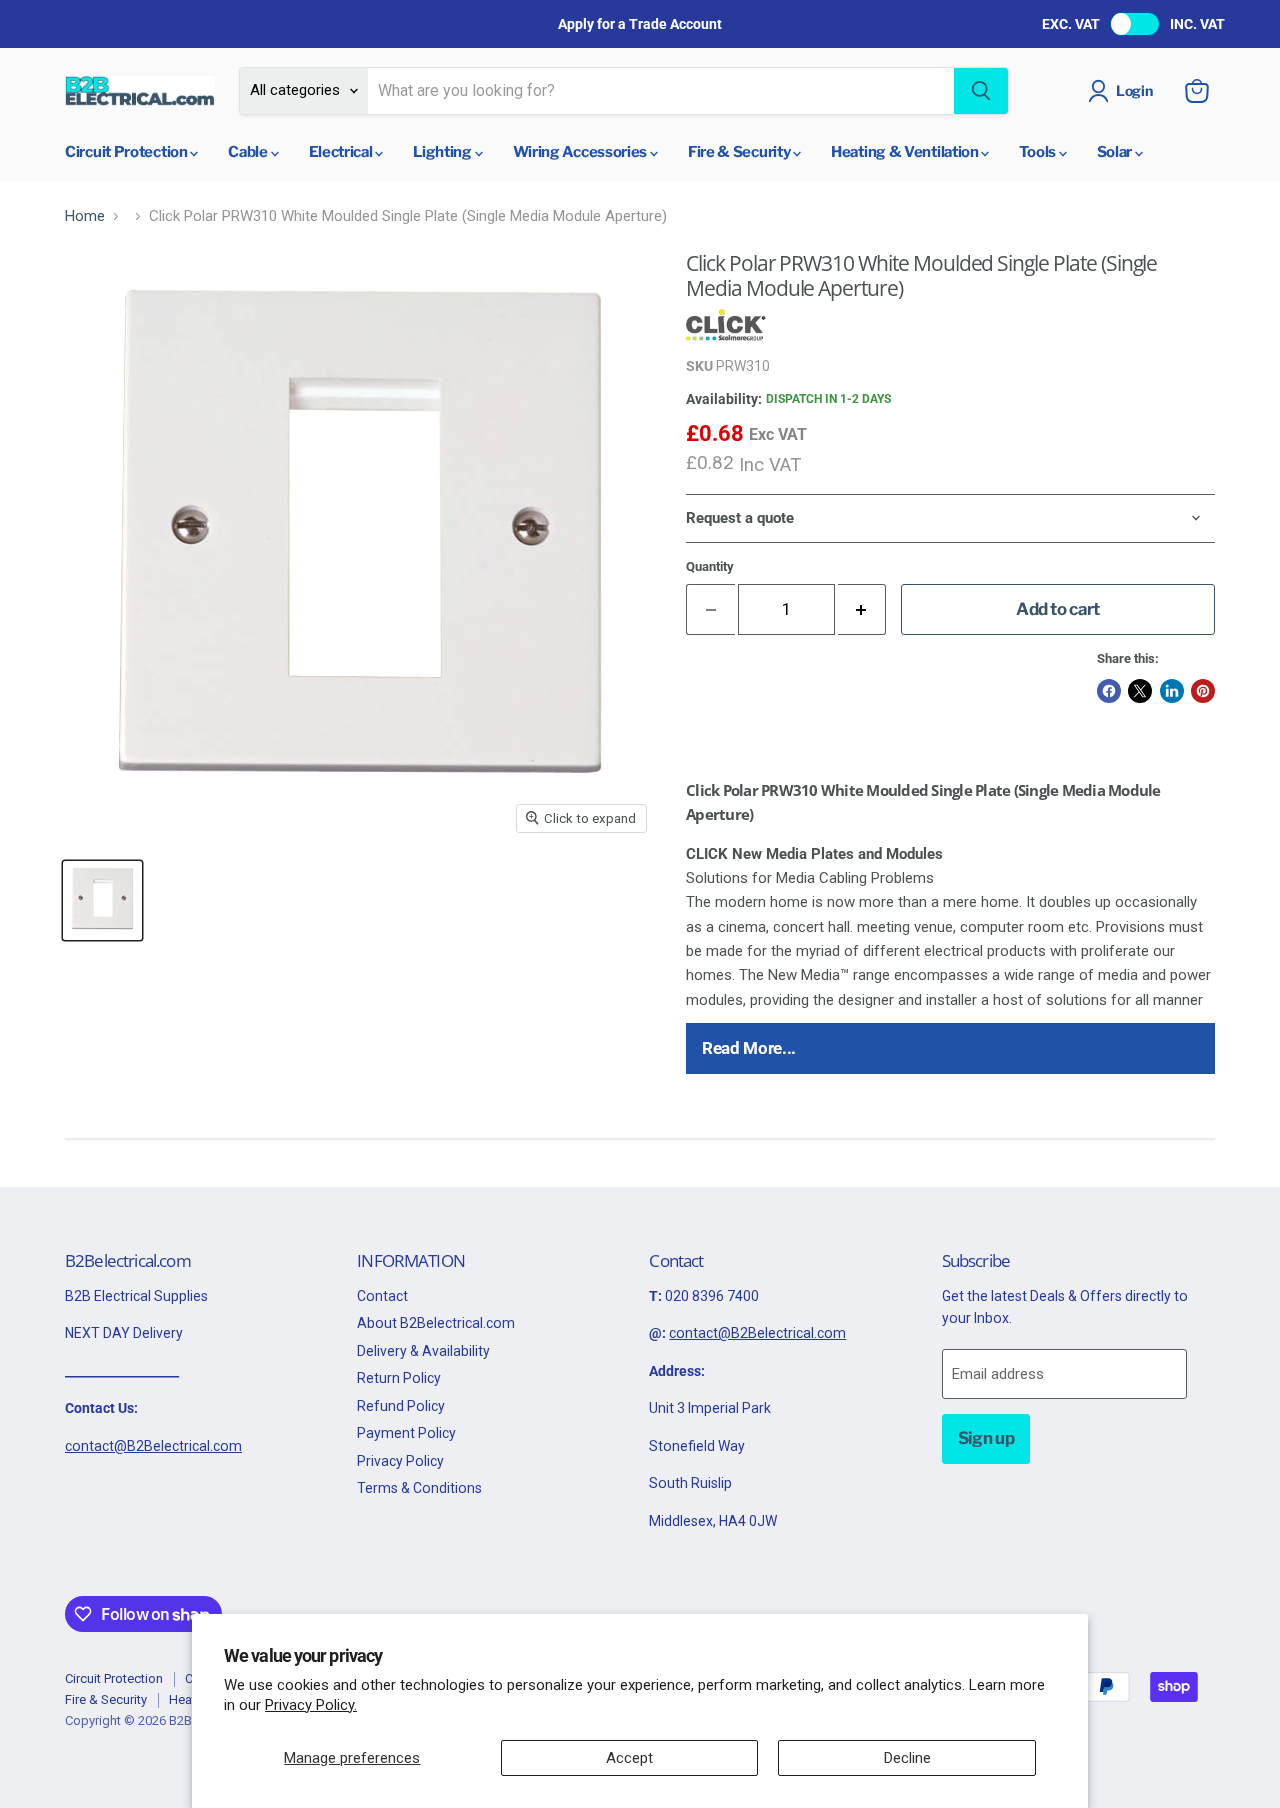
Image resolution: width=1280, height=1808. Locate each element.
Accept (629, 1758)
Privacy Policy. (311, 1705)
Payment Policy (406, 1433)
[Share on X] (1140, 691)
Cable (249, 152)
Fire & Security (740, 152)
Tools (1038, 152)
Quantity (710, 566)
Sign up (986, 1438)
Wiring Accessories (581, 152)
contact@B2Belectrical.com (153, 1446)
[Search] (981, 91)
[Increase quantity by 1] (862, 609)
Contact (382, 1296)
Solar (1116, 152)
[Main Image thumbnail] (102, 900)
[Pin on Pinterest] (1203, 691)
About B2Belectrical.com (436, 1323)
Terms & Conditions (419, 1488)
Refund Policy (401, 1406)
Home (85, 216)
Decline (907, 1758)
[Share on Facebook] (1109, 691)
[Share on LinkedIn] (1172, 691)
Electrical (342, 152)
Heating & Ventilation (906, 152)
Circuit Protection (127, 152)
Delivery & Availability (423, 1351)
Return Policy (399, 1378)
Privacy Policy (400, 1461)
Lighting (443, 152)
